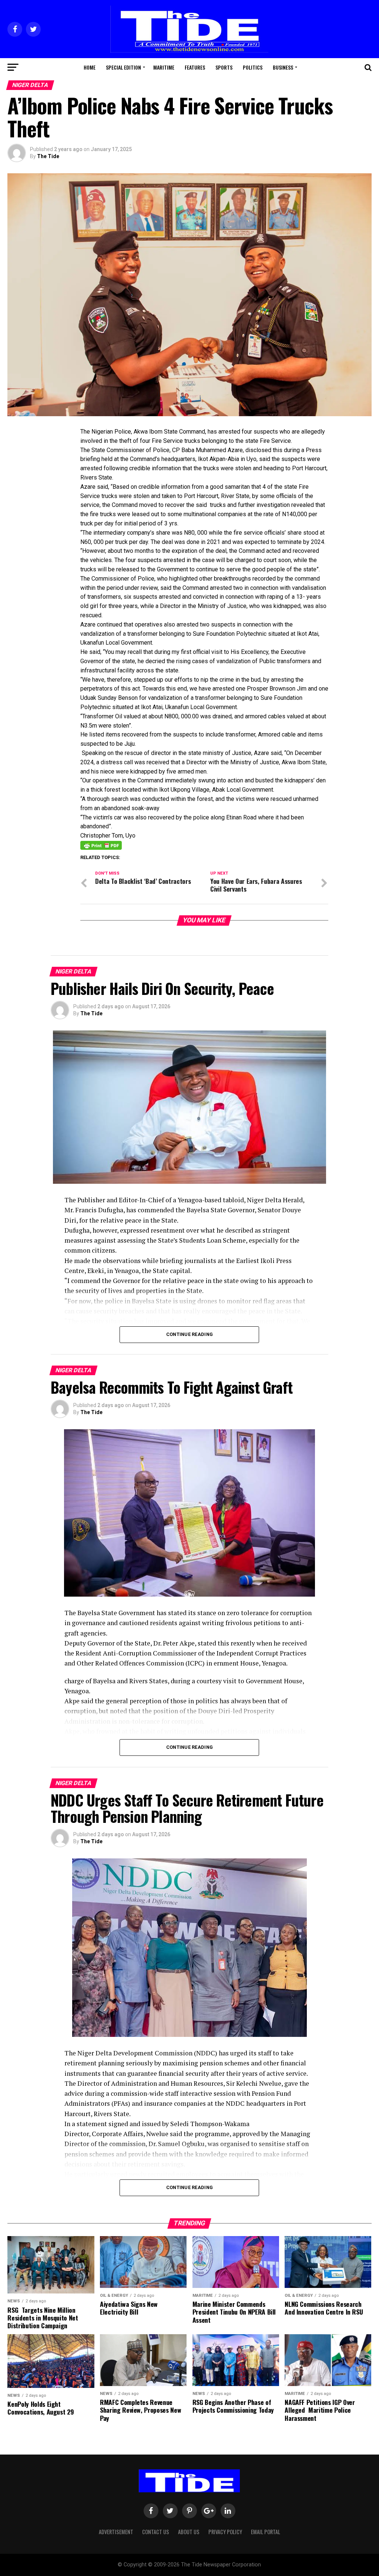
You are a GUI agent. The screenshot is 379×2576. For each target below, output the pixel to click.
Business (283, 67)
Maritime (164, 67)
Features (195, 67)
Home (90, 67)
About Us (189, 2532)
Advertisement (116, 2532)
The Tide (48, 156)
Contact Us (156, 2532)
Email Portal (266, 2532)
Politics (253, 67)
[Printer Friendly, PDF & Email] (101, 845)
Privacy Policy (225, 2532)
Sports (224, 67)
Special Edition (123, 67)
